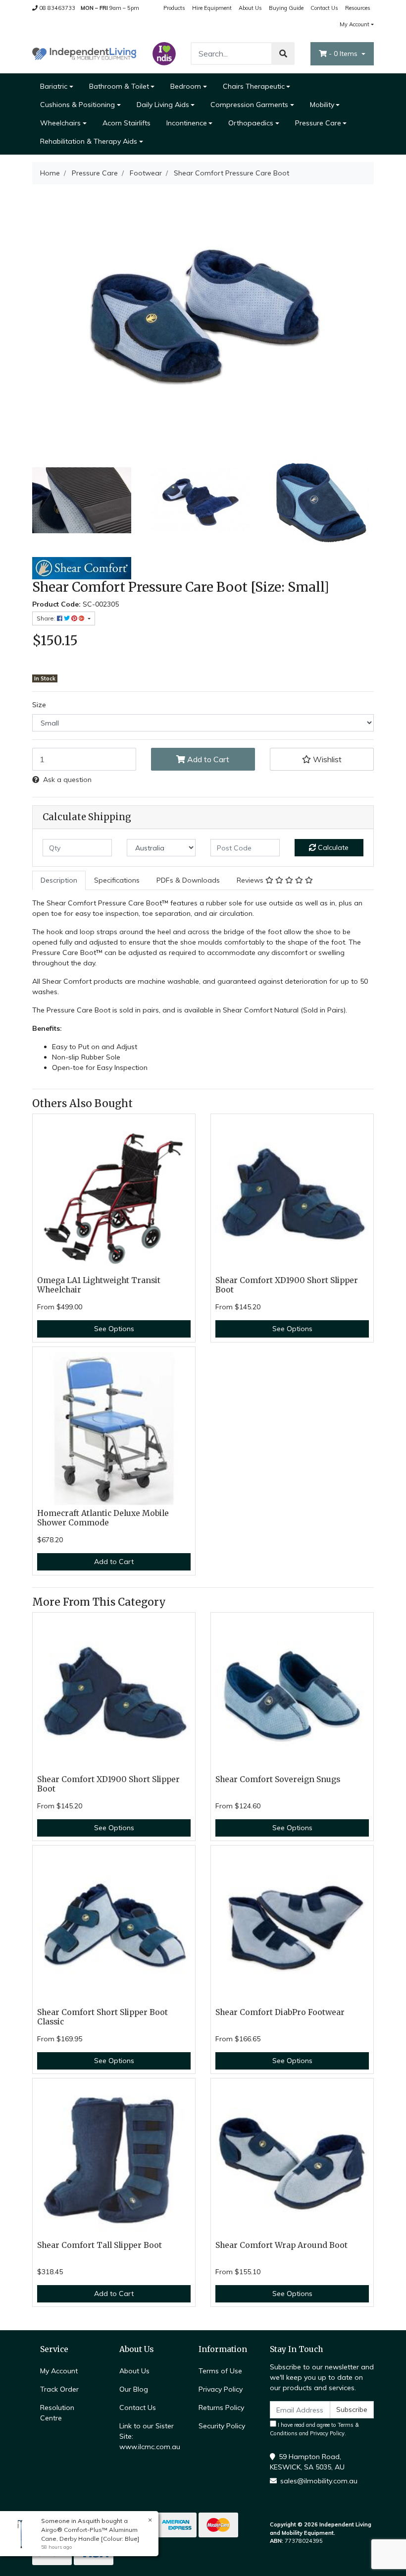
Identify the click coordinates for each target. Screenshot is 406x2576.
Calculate (332, 847)
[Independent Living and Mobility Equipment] (84, 53)
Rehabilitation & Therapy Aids (89, 141)
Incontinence (187, 123)
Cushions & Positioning (77, 105)
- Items (344, 54)
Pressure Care (318, 123)
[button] (322, 759)
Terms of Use (220, 2371)
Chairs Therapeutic (254, 86)
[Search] (283, 54)
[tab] (59, 880)
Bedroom (186, 86)
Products (174, 8)
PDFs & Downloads (188, 880)
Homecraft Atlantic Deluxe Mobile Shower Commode (103, 1518)
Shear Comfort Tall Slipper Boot (100, 2245)
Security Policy (222, 2426)
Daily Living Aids (163, 105)
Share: (47, 618)
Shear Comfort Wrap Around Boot (281, 2245)
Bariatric (54, 86)
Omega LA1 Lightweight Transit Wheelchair (99, 1285)
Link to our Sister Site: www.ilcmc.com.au (150, 2436)
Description (59, 880)
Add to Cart (207, 759)
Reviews (251, 880)
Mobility (322, 105)
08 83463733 (56, 8)
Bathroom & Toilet (119, 86)
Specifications (117, 880)
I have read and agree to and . (314, 2429)
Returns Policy (221, 2408)
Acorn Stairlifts (127, 123)
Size (39, 705)
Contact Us (324, 8)
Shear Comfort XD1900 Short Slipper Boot (287, 1285)
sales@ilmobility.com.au (319, 2481)
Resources (358, 8)
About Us (250, 8)
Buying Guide (286, 8)
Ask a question (67, 780)
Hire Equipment (212, 8)
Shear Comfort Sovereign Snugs (278, 1779)
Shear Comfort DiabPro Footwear (280, 2012)
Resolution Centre (57, 2413)
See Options (114, 1329)
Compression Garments (249, 105)
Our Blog (134, 2389)
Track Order (59, 2389)
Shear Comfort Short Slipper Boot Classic (102, 2017)
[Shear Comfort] (82, 567)
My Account (355, 24)
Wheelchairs (60, 123)
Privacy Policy (221, 2389)
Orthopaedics (251, 123)
